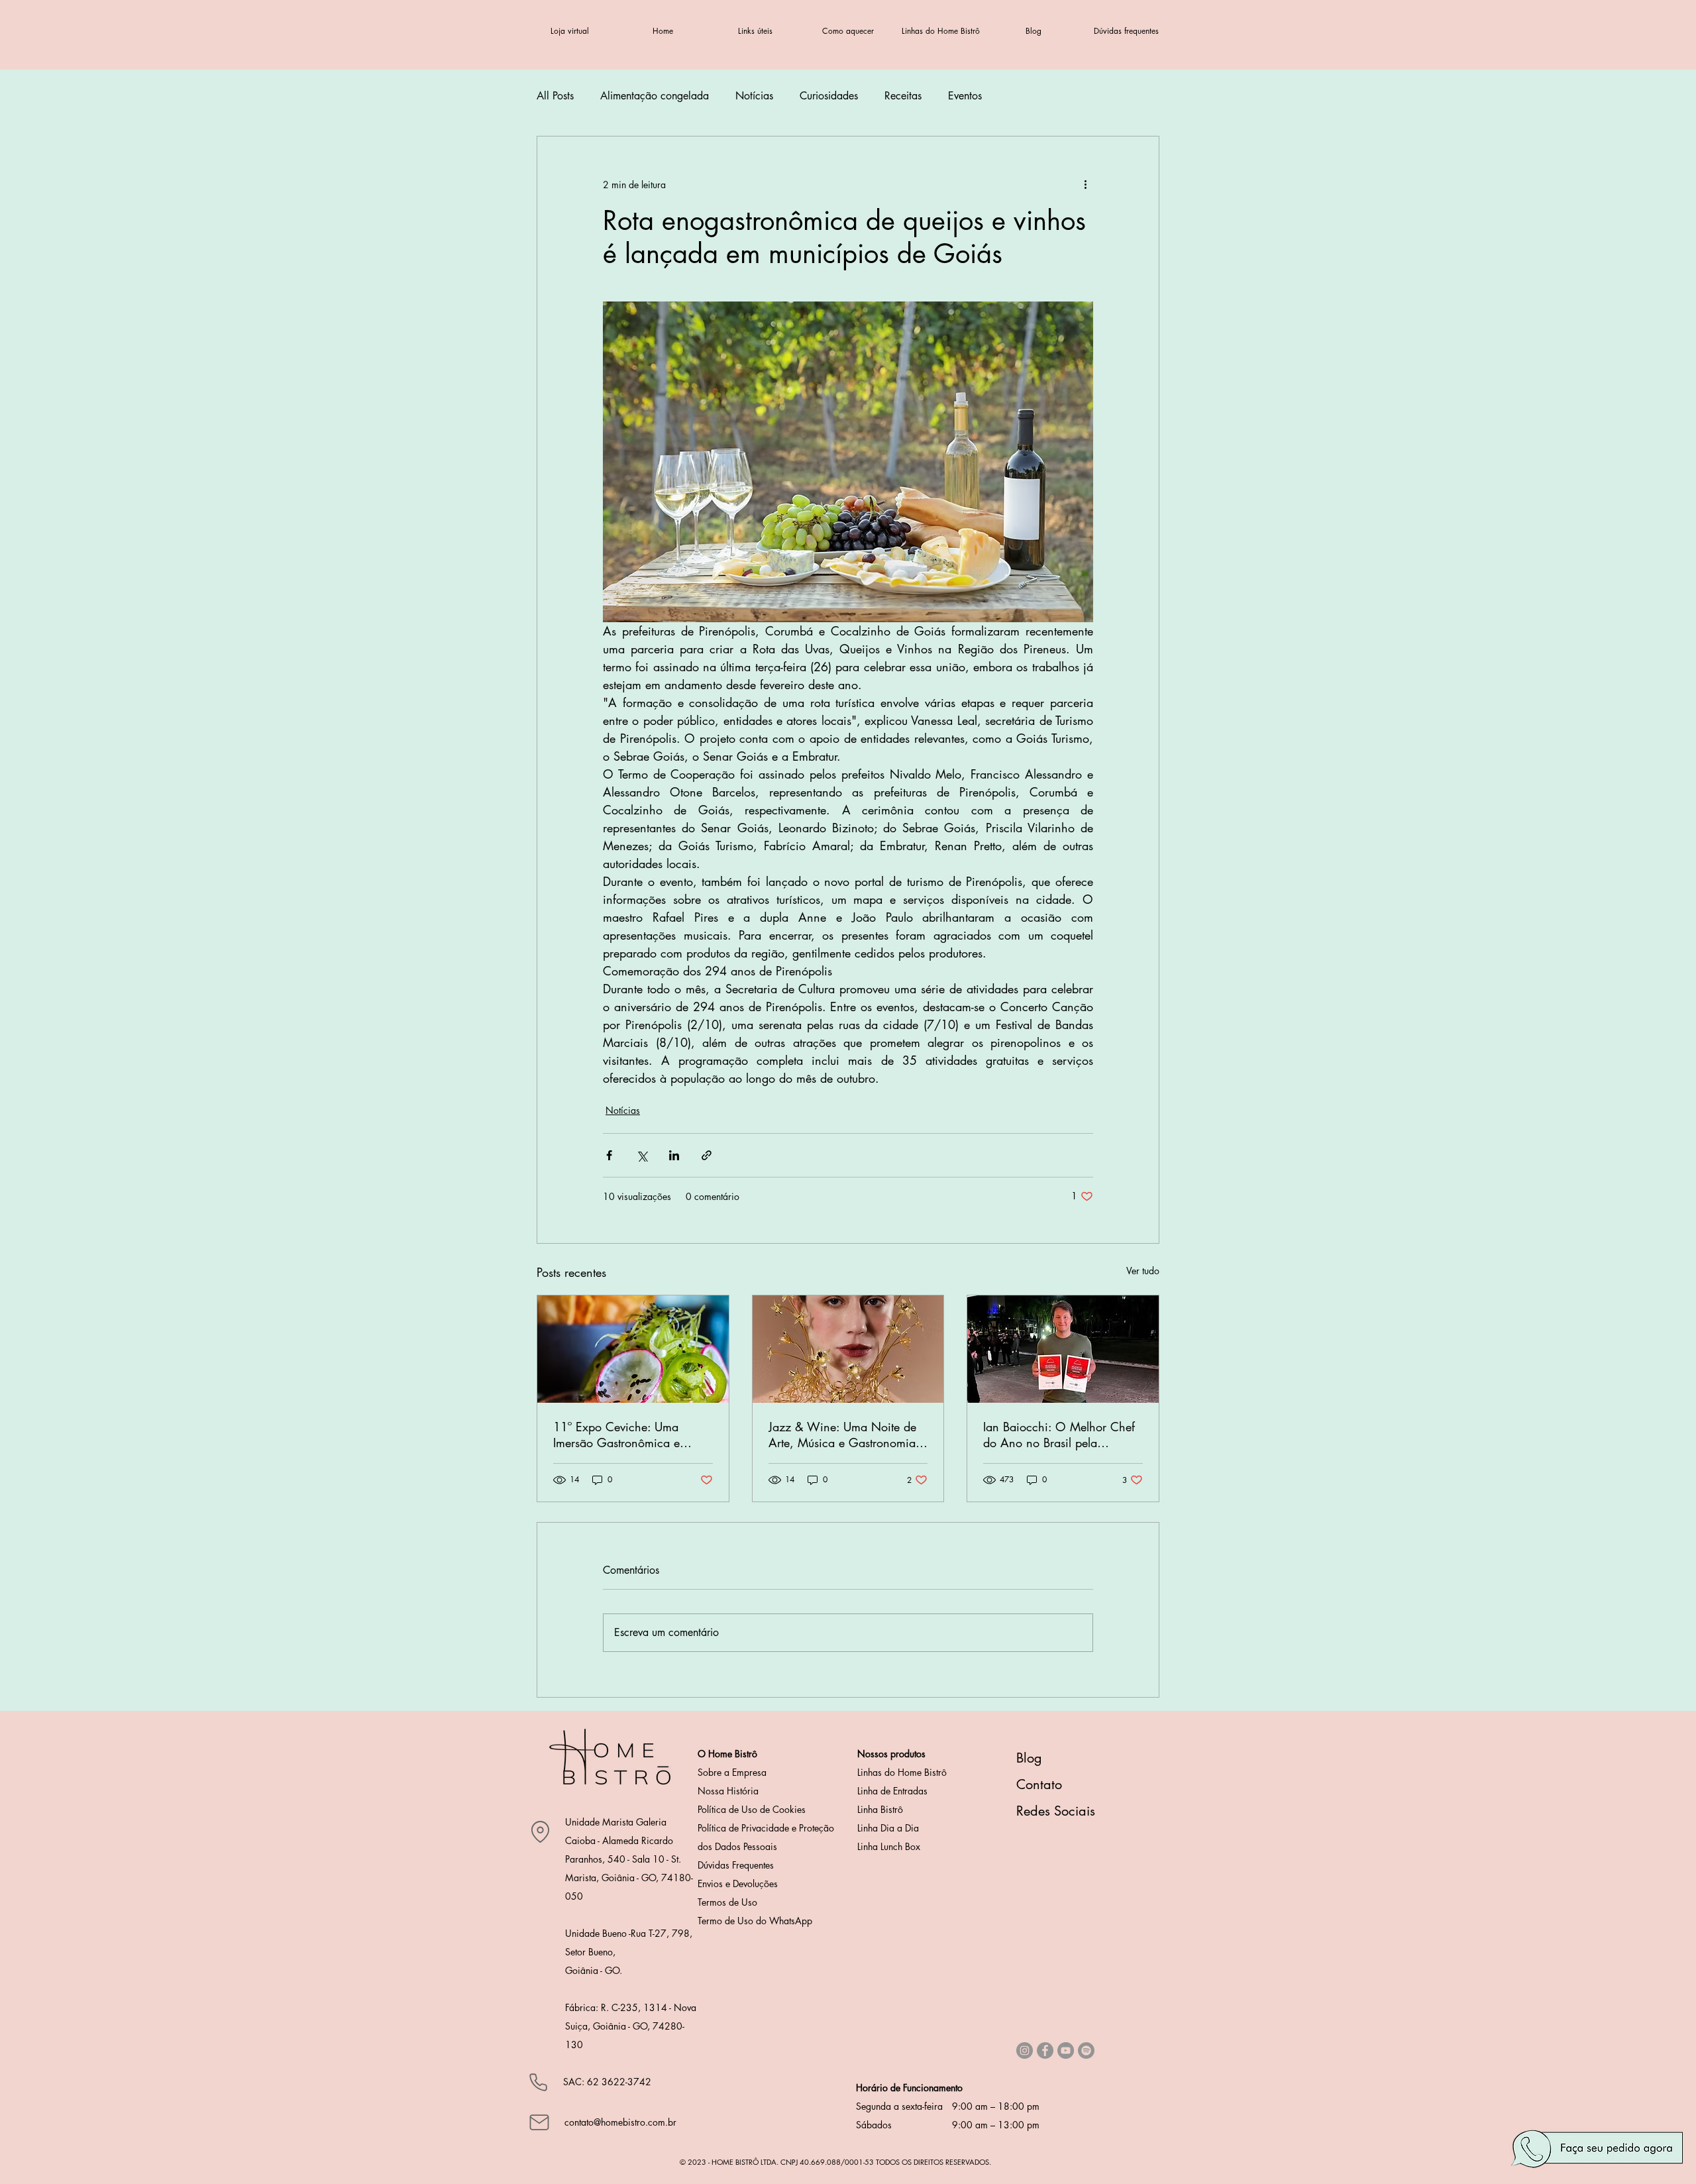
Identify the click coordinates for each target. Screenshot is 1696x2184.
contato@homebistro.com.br (620, 2122)
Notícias (754, 96)
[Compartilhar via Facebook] (609, 1155)
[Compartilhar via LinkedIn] (674, 1155)
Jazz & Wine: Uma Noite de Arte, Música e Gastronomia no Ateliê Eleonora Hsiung (842, 1435)
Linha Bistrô (880, 1809)
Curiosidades (829, 96)
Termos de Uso (727, 1902)
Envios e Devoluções (738, 1884)
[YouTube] (1066, 2050)
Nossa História (728, 1791)
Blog (1029, 1758)
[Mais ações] (1085, 184)
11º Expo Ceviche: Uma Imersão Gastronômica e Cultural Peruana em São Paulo (632, 1435)
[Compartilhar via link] (707, 1155)
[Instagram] (1025, 2050)
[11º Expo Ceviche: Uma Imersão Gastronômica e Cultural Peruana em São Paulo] (633, 1349)
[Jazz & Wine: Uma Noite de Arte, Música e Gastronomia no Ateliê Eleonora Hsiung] (848, 1349)
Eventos (965, 96)
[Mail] (539, 2122)
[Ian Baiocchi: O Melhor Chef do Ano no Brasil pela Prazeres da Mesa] (1063, 1349)
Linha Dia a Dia (888, 1828)
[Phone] (538, 2082)
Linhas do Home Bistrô (902, 1772)
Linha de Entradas (892, 1791)
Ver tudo (1143, 1271)
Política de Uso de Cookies (752, 1809)
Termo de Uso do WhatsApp (755, 1921)
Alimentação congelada (655, 96)
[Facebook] (1045, 2050)
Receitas (903, 96)
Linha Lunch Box (889, 1846)
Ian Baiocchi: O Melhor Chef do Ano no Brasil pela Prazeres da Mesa (1059, 1435)
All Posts (555, 96)
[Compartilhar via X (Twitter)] (642, 1155)
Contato (1039, 1784)
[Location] (540, 1831)
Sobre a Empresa (732, 1772)
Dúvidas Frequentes (736, 1865)
